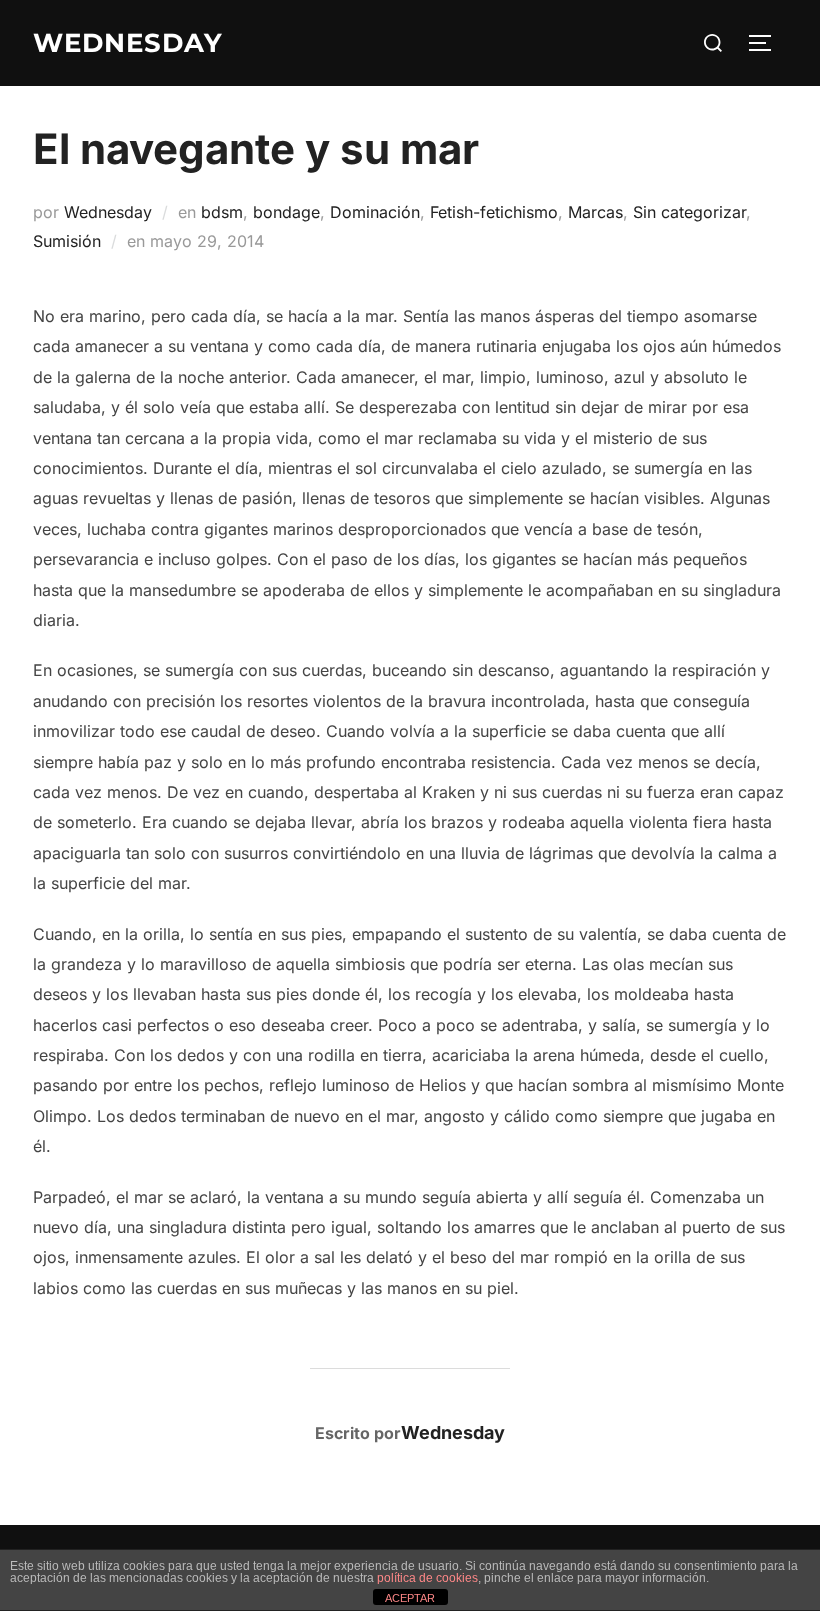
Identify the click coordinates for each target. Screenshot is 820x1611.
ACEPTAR (410, 1598)
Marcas (595, 212)
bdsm (222, 212)
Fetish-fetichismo (494, 212)
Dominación (375, 212)
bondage (286, 212)
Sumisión (67, 241)
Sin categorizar (689, 212)
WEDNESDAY (128, 43)
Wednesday (108, 212)
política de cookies (427, 1578)
